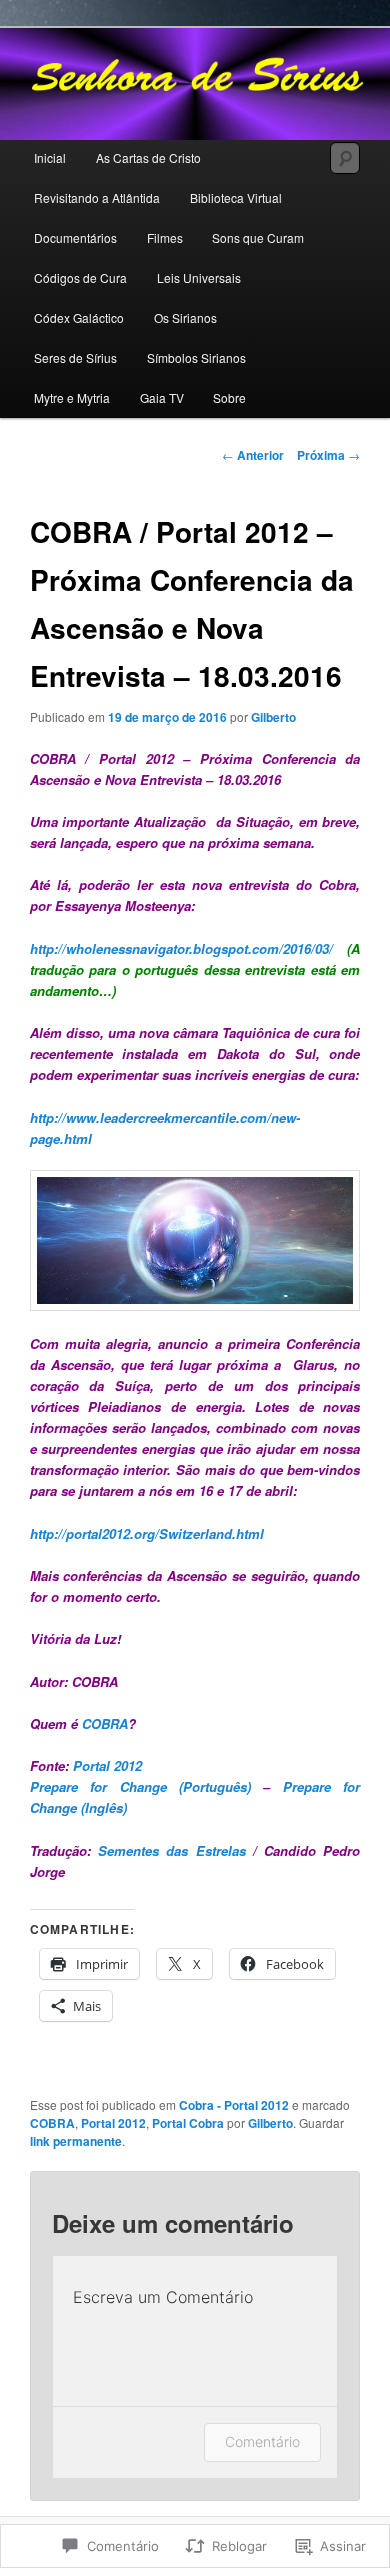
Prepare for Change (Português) (140, 1786)
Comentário (262, 2441)
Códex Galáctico (79, 317)
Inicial (50, 157)
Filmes (165, 237)
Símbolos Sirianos (196, 357)
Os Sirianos (185, 317)
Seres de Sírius (75, 357)
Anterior (253, 455)
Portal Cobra (188, 2123)
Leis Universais (199, 277)
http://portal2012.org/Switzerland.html (147, 1533)
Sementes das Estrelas (172, 1850)
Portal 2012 (107, 1765)
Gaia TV (162, 397)
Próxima (328, 455)
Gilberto (273, 717)
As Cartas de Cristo (148, 157)
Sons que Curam (258, 237)
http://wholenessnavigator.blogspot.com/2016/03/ (181, 948)
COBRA (105, 1723)
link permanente (76, 2141)
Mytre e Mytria (72, 397)
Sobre (229, 397)
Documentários (75, 237)
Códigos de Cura (80, 277)
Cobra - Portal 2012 (234, 2105)
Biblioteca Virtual (236, 197)
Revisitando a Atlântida (97, 197)
